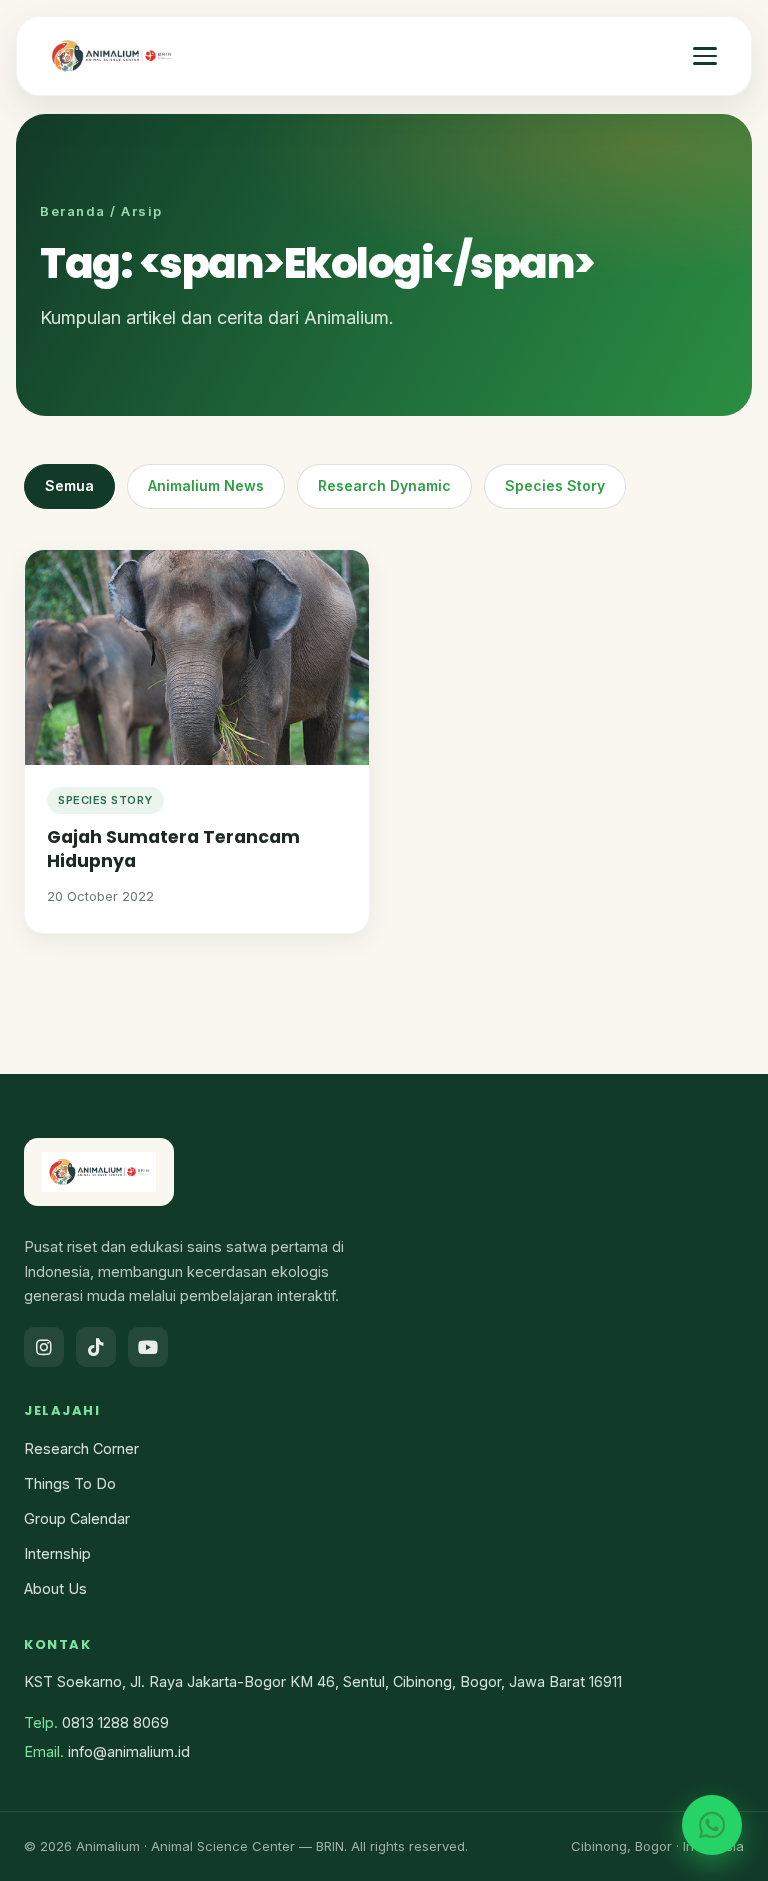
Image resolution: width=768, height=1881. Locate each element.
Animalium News (206, 485)
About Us (55, 1588)
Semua (69, 485)
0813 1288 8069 (115, 1722)
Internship (57, 1553)
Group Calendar (77, 1518)
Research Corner (81, 1448)
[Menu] (705, 56)
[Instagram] (44, 1347)
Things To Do (70, 1483)
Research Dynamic (384, 485)
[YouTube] (148, 1347)
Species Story (555, 485)
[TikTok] (96, 1347)
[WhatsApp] (712, 1825)
